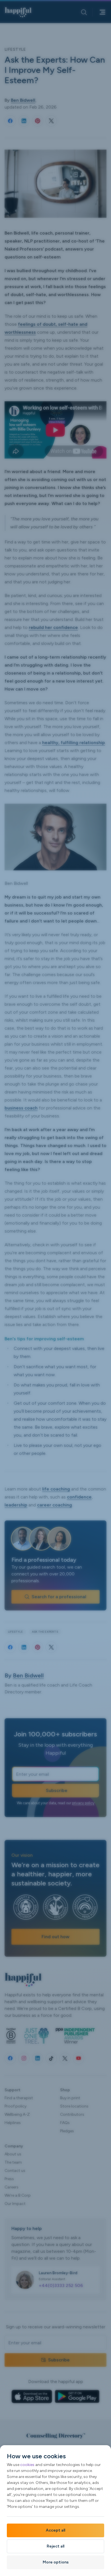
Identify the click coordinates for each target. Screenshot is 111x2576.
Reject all (55, 2546)
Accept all (55, 2530)
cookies (27, 2465)
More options (56, 2562)
